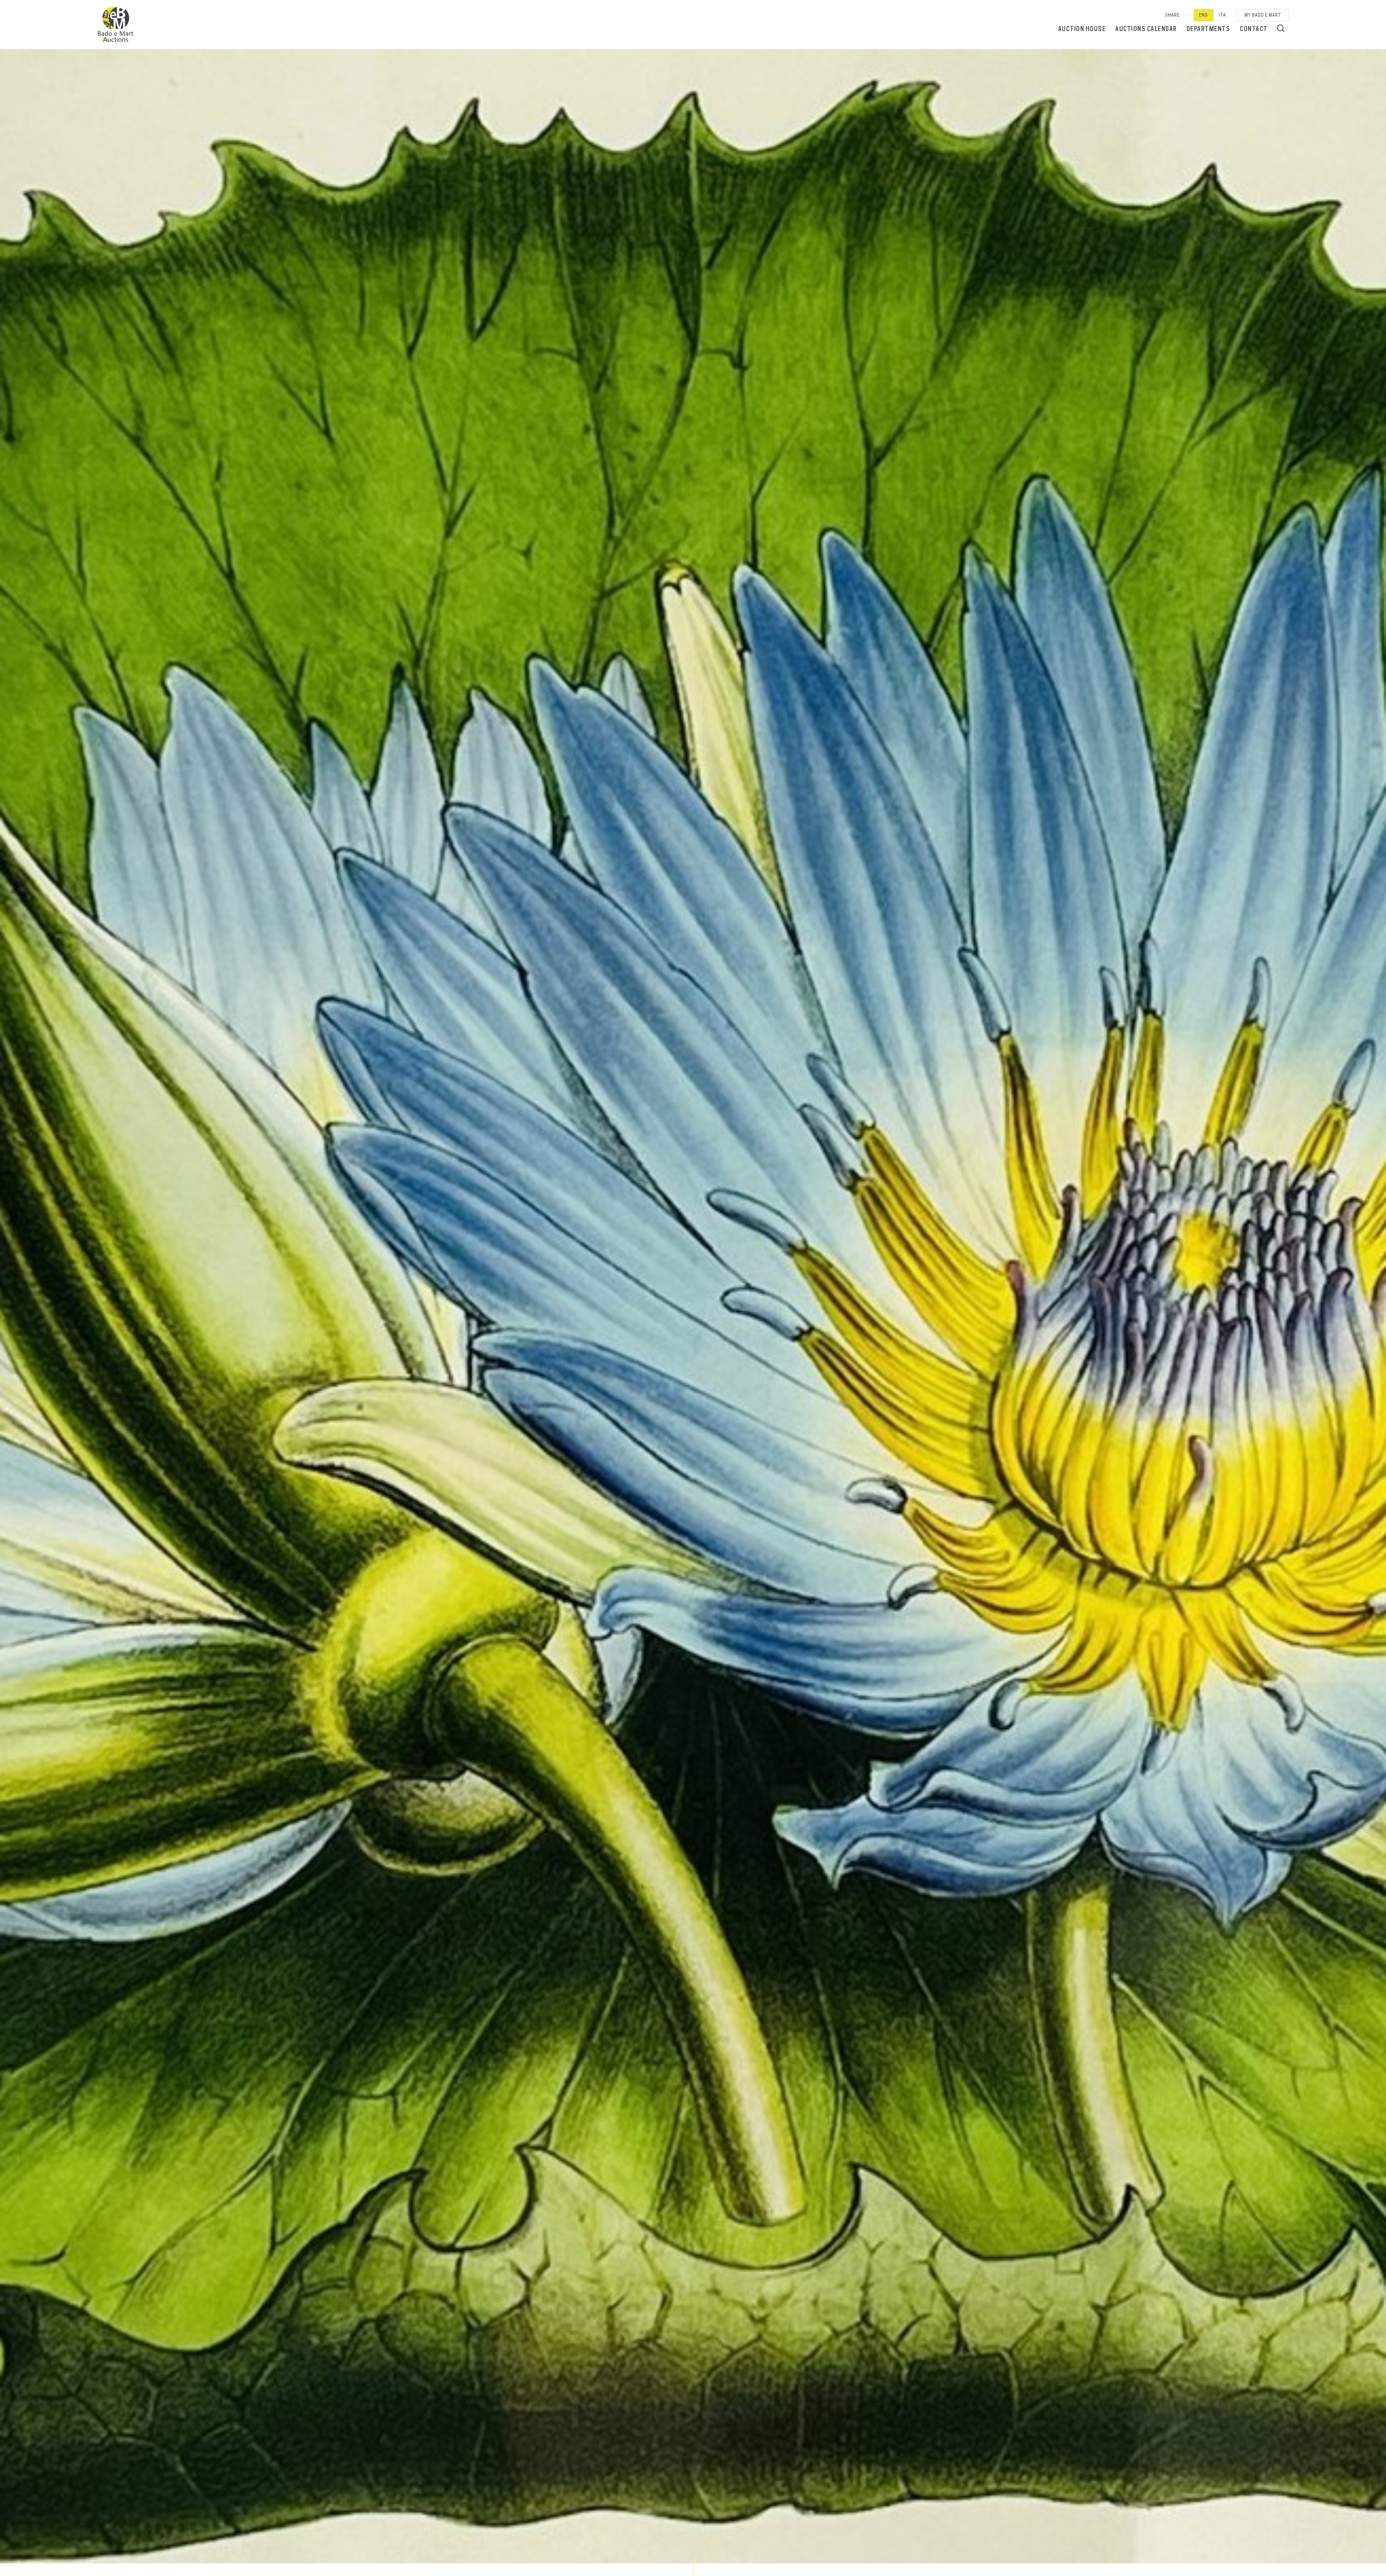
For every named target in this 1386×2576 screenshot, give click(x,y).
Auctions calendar (1146, 29)
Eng (1204, 15)
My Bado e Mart (1263, 15)
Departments (1209, 29)
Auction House (1082, 29)
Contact (1254, 29)
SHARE (1172, 15)
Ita (1222, 15)
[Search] (1281, 28)
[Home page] (115, 25)
